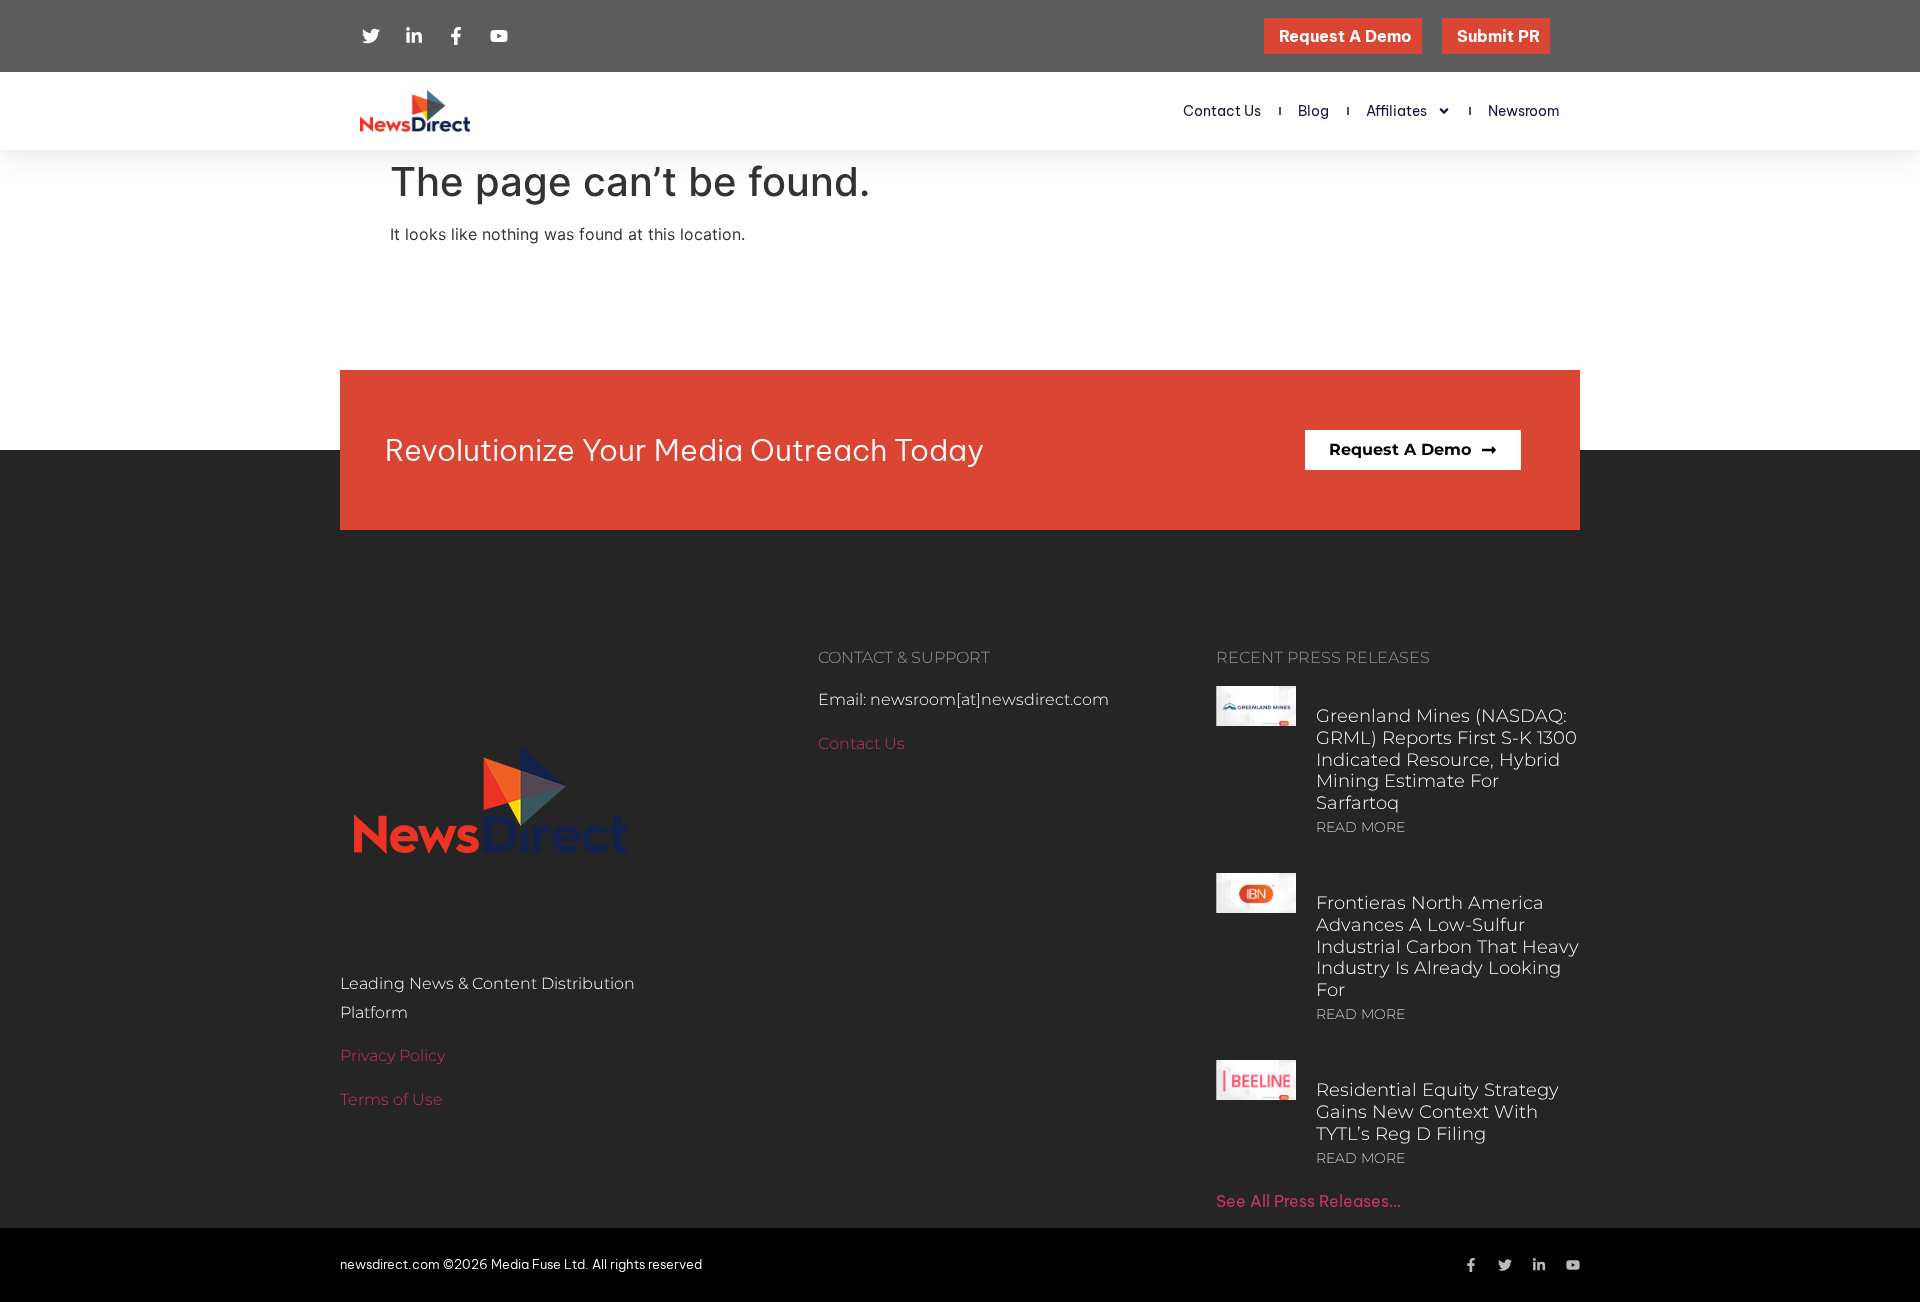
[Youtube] (1573, 1265)
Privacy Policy (392, 1055)
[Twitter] (1505, 1265)
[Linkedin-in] (1539, 1265)
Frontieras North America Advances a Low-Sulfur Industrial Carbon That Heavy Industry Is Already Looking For (1447, 946)
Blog (1313, 111)
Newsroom (1524, 111)
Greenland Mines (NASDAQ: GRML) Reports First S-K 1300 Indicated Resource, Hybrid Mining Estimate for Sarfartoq (1446, 759)
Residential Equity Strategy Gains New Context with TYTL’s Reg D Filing (1437, 1111)
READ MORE (1360, 827)
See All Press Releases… (1308, 1201)
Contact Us (1222, 111)
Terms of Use (391, 1099)
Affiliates (1396, 111)
